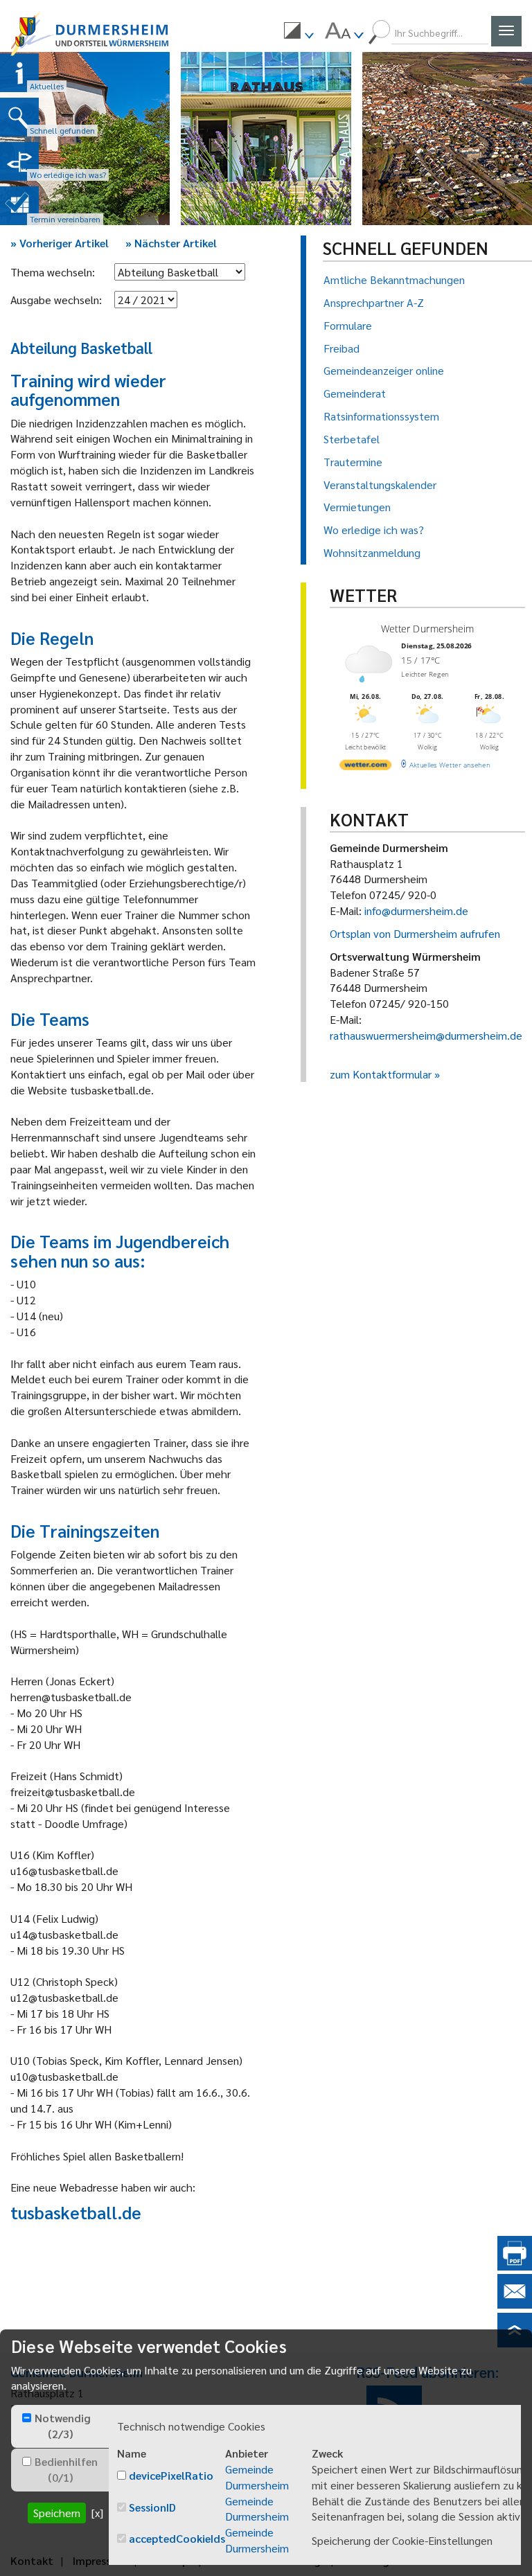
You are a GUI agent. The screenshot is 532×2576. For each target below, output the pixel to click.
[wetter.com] (365, 767)
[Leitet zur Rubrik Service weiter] (19, 161)
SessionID (152, 2507)
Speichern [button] (57, 2513)
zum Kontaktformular (381, 1074)
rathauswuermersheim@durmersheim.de (426, 1035)
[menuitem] (299, 33)
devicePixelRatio (171, 2475)
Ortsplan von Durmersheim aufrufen (415, 933)
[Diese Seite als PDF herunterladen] (515, 2266)
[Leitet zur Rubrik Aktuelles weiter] (19, 73)
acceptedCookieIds (177, 2538)
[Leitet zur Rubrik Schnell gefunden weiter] (19, 117)
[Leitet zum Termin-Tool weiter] (19, 206)
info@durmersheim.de (416, 911)
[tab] (60, 2426)
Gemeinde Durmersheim (257, 2477)
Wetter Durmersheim (427, 629)
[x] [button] (97, 2513)
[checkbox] (27, 2418)
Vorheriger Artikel (60, 243)
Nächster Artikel (171, 243)
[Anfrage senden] (515, 2304)
